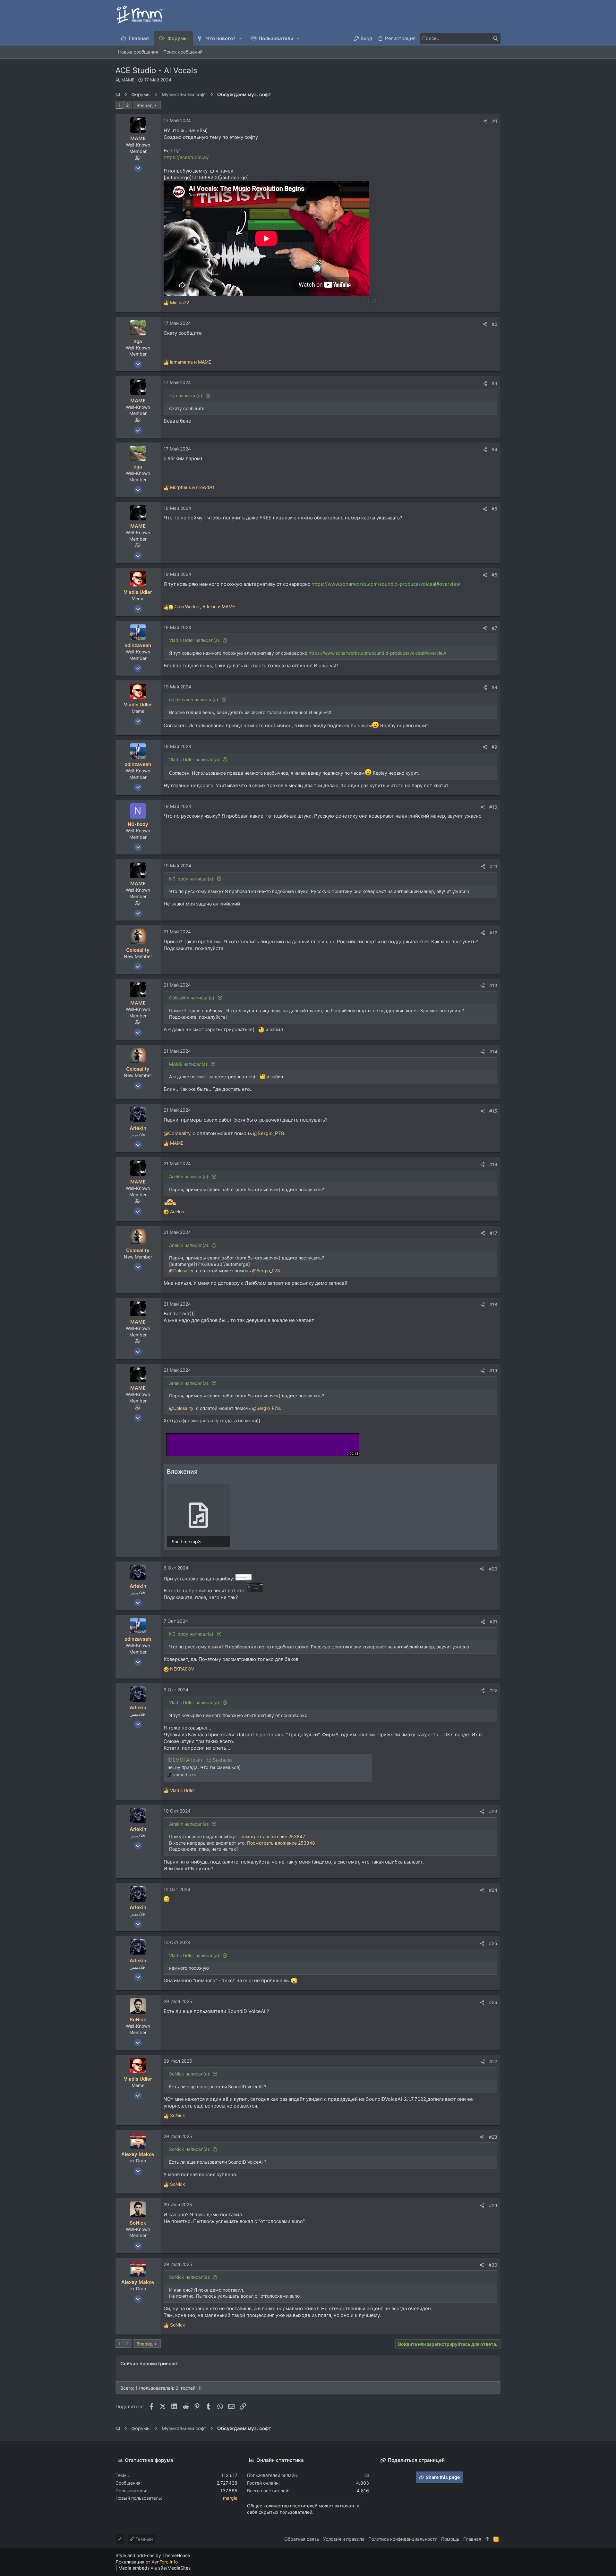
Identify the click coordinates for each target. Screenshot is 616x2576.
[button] (241, 38)
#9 (494, 747)
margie (230, 2498)
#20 (493, 1569)
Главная (472, 2539)
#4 (494, 449)
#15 (493, 1111)
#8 (494, 687)
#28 (493, 2137)
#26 (493, 2002)
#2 (495, 324)
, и (205, 606)
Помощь (450, 2539)
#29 (493, 2206)
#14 (493, 1052)
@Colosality (177, 1133)
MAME (128, 80)
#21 (493, 1622)
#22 (493, 1690)
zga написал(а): (186, 396)
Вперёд (145, 105)
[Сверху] (487, 2539)
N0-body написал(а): (192, 879)
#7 (495, 628)
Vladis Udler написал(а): (195, 640)
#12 (493, 933)
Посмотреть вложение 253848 (281, 1843)
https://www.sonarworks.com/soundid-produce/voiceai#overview (386, 584)
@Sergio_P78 (269, 1133)
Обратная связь (302, 2539)
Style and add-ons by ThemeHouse (153, 2555)
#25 (493, 1943)
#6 (494, 575)
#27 (493, 2062)
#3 (494, 383)
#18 (493, 1305)
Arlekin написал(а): (189, 1177)
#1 (495, 121)
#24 (493, 1890)
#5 (494, 509)
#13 (493, 985)
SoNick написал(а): (190, 2074)
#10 (493, 807)
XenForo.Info (165, 2562)
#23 (493, 1811)
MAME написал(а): (189, 1064)
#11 (494, 866)
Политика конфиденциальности (403, 2539)
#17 (493, 1233)
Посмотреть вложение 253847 (271, 1836)
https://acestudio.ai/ (186, 157)
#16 (493, 1164)
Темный (143, 2539)
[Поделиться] (485, 121)
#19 (493, 1371)
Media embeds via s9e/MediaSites (154, 2568)
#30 (493, 2265)
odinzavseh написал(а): (194, 699)
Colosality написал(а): (192, 998)
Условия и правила (344, 2539)
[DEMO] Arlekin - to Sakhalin (200, 1760)
